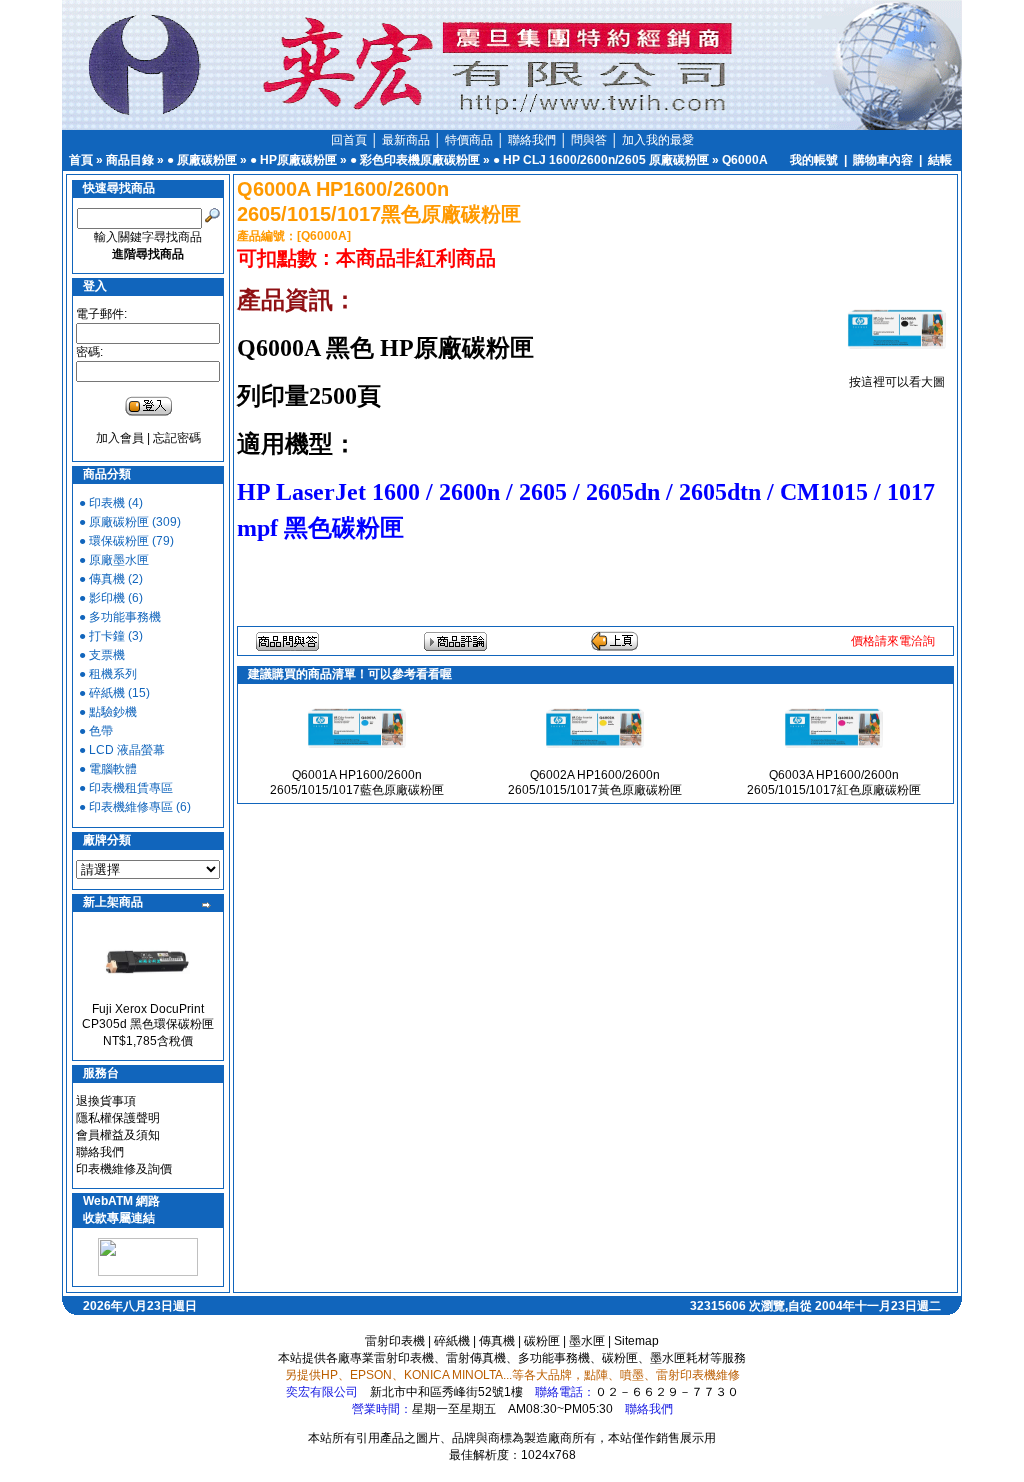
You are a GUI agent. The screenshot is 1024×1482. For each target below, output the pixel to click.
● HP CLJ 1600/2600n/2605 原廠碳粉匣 (601, 160)
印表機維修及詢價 (124, 1169)
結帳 (940, 160)
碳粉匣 (542, 1341)
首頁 (81, 160)
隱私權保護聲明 (118, 1118)
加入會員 (120, 438)
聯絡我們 (100, 1152)
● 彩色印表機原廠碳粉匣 (415, 160)
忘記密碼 (177, 438)
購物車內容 (883, 160)
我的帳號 (814, 160)
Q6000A (745, 160)
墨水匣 (587, 1341)
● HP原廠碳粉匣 (293, 160)
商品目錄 (130, 160)
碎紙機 (452, 1341)
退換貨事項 (106, 1101)
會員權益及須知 (118, 1135)
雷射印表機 (395, 1341)
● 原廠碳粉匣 (202, 160)
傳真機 (497, 1341)
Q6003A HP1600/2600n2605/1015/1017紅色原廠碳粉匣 (834, 782)
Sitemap (636, 1341)
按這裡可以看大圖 (897, 382)
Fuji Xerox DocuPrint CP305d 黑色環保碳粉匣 (148, 1016)
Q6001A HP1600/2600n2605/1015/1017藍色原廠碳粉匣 (357, 782)
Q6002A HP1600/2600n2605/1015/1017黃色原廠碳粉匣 (595, 782)
